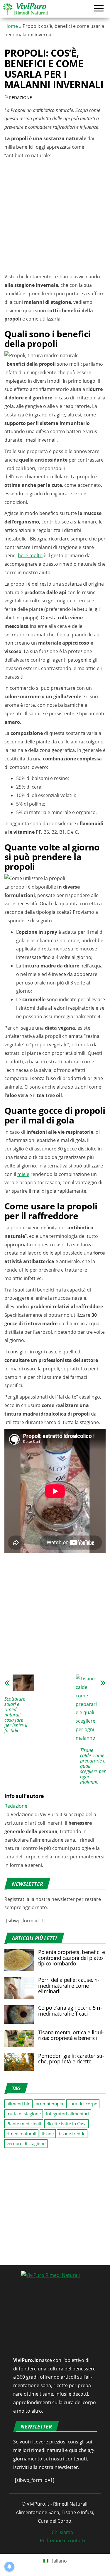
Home (11, 26)
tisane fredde (72, 2133)
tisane (48, 2133)
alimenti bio (18, 2104)
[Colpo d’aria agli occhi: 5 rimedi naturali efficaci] (19, 2014)
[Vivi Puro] (25, 8)
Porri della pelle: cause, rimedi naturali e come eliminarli (69, 1986)
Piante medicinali (24, 2123)
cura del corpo (83, 2104)
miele (23, 1174)
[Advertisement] (55, 217)
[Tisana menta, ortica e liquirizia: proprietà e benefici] (19, 2038)
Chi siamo (62, 2532)
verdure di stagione (26, 2143)
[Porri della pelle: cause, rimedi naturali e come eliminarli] (19, 1988)
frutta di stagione (24, 2114)
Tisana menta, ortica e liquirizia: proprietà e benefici (71, 2035)
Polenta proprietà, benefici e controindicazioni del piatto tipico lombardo (72, 1958)
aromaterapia (49, 2104)
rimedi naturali (21, 2133)
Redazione (21, 98)
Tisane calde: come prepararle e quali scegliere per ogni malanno (93, 1766)
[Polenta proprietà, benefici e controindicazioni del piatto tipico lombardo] (19, 1960)
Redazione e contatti (62, 2541)
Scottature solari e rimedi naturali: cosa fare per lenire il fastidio (16, 1715)
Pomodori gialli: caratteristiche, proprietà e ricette (71, 2059)
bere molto (30, 555)
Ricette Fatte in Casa (66, 2123)
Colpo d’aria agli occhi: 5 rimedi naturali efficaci (70, 2011)
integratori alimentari (67, 2114)
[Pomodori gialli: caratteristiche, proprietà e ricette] (19, 2062)
